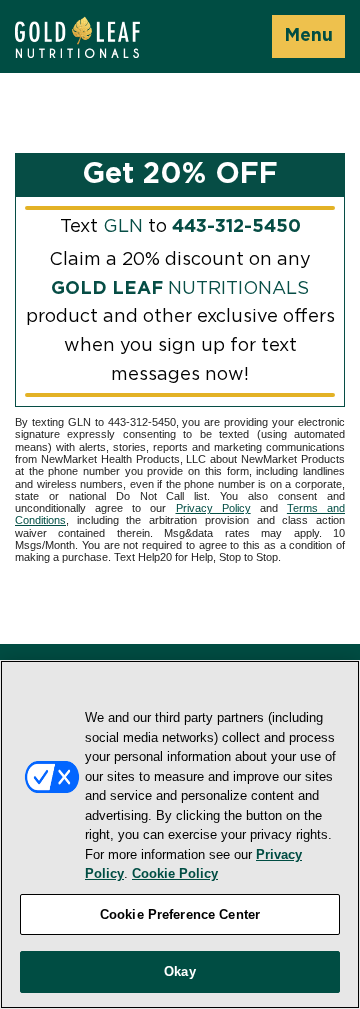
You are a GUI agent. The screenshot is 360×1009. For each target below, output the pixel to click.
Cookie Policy (175, 873)
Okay (180, 971)
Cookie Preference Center (180, 914)
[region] (180, 834)
